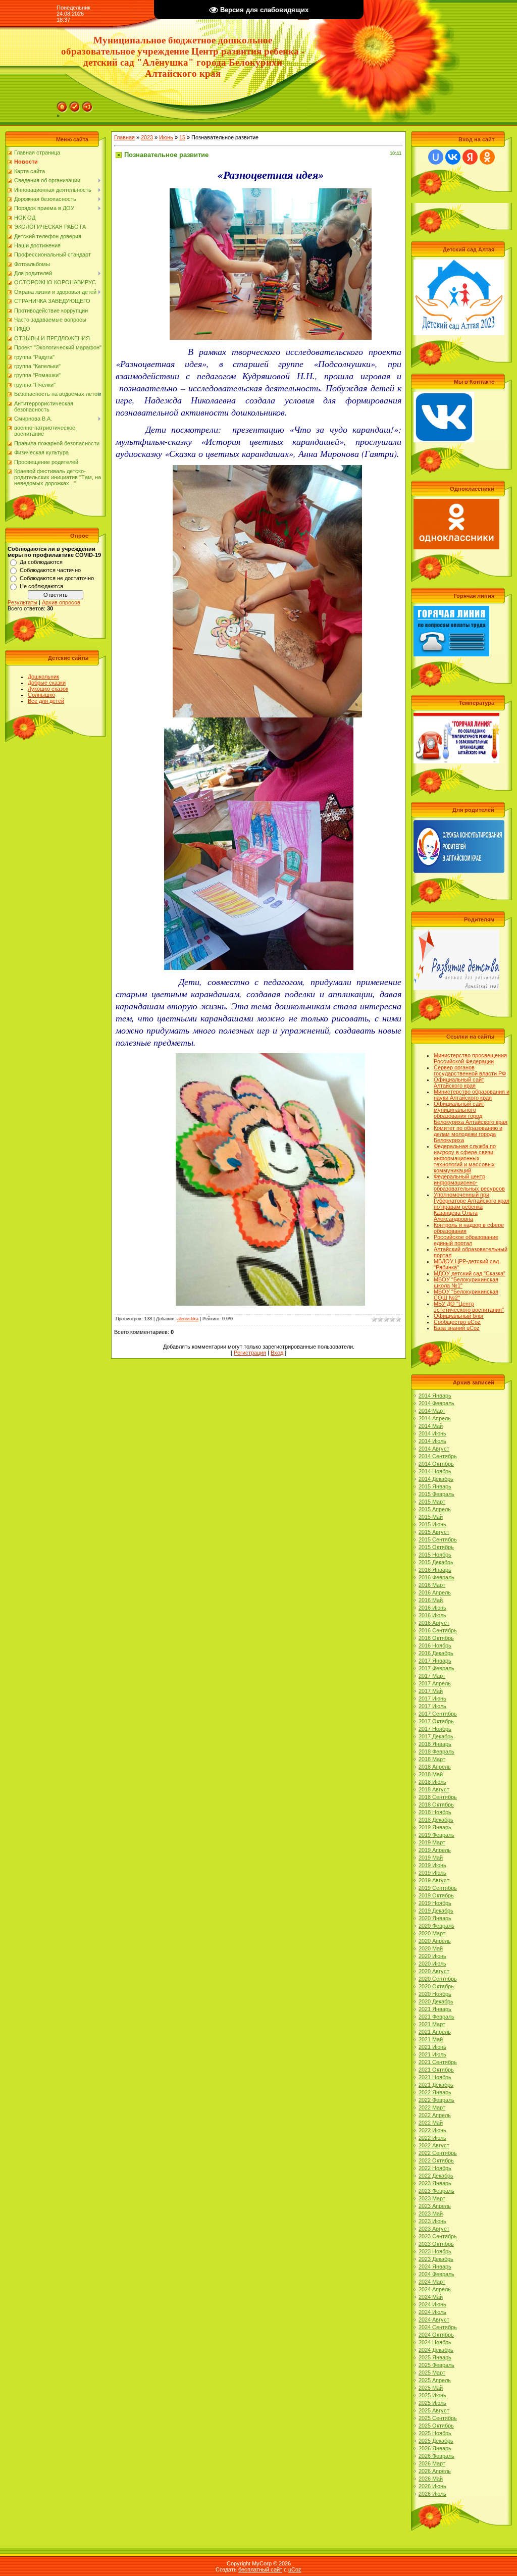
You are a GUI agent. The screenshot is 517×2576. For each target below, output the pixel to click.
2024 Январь (435, 2266)
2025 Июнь (432, 2395)
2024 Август (434, 2320)
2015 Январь (435, 1486)
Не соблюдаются (41, 586)
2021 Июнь (432, 2047)
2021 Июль (432, 2054)
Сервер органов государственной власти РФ (470, 1070)
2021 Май (431, 2039)
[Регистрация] (75, 105)
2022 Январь (435, 2092)
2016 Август (434, 1623)
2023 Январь (435, 2183)
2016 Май (431, 1600)
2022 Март (432, 2107)
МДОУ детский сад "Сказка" (470, 1273)
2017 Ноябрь (435, 1729)
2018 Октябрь (436, 1805)
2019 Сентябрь (438, 1888)
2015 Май (431, 1517)
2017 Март (432, 1676)
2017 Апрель (435, 1683)
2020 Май (431, 1948)
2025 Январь (435, 2357)
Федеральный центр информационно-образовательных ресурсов (469, 1182)
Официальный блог (459, 1316)
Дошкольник (43, 677)
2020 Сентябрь (438, 1979)
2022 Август (434, 2145)
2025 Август (434, 2410)
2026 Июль (432, 2494)
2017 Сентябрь (438, 1714)
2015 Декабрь (436, 1562)
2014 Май (431, 1426)
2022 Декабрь (436, 2176)
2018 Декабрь (436, 1820)
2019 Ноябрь (435, 1903)
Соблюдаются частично (50, 570)
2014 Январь (435, 1396)
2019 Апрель (435, 1850)
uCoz (295, 2569)
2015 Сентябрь (438, 1539)
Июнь (166, 137)
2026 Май (431, 2479)
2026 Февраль (436, 2456)
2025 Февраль (436, 2365)
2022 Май (431, 2123)
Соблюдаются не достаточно (57, 578)
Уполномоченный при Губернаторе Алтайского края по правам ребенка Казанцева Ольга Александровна (472, 1207)
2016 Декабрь (436, 1653)
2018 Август (434, 1789)
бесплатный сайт (260, 2569)
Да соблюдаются (41, 562)
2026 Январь (435, 2448)
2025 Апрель (435, 2380)
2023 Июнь (432, 2221)
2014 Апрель (435, 1418)
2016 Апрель (435, 1592)
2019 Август (434, 1880)
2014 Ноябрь (435, 1471)
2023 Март (432, 2198)
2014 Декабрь (436, 1479)
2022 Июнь (432, 2130)
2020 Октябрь (436, 1986)
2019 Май (431, 1858)
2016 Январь (435, 1570)
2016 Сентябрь (438, 1630)
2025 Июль (432, 2403)
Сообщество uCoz (457, 1322)
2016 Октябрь (436, 1638)
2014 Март (432, 1411)
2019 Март (432, 1842)
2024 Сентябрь (438, 2327)
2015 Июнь (432, 1524)
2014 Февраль (436, 1403)
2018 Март (432, 1759)
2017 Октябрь (436, 1721)
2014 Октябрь (436, 1464)
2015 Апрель (435, 1509)
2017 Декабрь (436, 1736)
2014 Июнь (432, 1433)
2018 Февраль (436, 1751)
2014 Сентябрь (438, 1456)
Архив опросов (61, 602)
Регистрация (250, 1353)
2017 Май (431, 1691)
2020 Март (432, 1933)
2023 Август (434, 2229)
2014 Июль (432, 1441)
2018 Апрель (435, 1767)
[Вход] (87, 105)
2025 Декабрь (436, 2441)
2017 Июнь (432, 1698)
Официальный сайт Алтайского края (459, 1083)
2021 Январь (435, 2009)
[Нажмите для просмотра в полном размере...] (271, 197)
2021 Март (432, 2024)
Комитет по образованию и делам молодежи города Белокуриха (468, 1134)
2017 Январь (435, 1661)
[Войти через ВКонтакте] (453, 157)
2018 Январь (435, 1744)
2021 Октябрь (436, 2070)
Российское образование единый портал (466, 1240)
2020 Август (434, 1971)
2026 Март (432, 2463)
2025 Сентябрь (438, 2418)
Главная (124, 137)
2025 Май (431, 2388)
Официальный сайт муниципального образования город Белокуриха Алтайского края (471, 1113)
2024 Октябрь (436, 2335)
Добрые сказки (47, 683)
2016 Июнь (432, 1608)
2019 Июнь (432, 1865)
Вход (277, 1353)
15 (182, 137)
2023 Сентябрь (438, 2236)
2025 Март (432, 2373)
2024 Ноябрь (435, 2342)
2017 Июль (432, 1706)
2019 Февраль (436, 1835)
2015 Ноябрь (435, 1555)
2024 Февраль (436, 2274)
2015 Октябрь (436, 1547)
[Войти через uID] (436, 157)
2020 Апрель (435, 1941)
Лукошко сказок (48, 689)
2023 (147, 137)
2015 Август (434, 1532)
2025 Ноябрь (435, 2433)
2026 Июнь (432, 2486)
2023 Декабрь (436, 2259)
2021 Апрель (435, 2032)
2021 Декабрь (436, 2085)
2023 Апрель (435, 2206)
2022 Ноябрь (435, 2168)
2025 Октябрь (436, 2426)
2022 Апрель (435, 2115)
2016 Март (432, 1585)
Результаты (22, 602)
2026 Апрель (435, 2471)
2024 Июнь (432, 2304)
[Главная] (62, 105)
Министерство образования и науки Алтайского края (472, 1095)
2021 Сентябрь (438, 2062)
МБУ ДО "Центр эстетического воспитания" (469, 1307)
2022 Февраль (436, 2100)
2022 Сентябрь (438, 2153)
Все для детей (46, 701)
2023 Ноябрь (435, 2251)
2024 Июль (432, 2312)
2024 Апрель (435, 2289)
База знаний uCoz (457, 1328)
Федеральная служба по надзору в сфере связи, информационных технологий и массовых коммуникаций (465, 1158)
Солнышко (41, 695)
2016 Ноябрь (435, 1645)
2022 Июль (432, 2138)
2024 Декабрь (436, 2350)
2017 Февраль (436, 1668)
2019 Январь (435, 1827)
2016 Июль (432, 1615)
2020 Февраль (436, 1926)
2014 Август (434, 1449)
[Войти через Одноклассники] (487, 157)
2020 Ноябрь (435, 1994)
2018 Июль (432, 1782)
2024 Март (432, 2282)
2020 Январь (435, 1918)
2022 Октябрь (436, 2160)
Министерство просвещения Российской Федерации (470, 1058)
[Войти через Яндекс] (470, 157)
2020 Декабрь (436, 2001)
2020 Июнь (432, 1956)
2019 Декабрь (436, 1911)
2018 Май (431, 1774)
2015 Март (432, 1502)
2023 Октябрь (436, 2244)
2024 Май (431, 2297)
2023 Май (431, 2213)
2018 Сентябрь (438, 1797)
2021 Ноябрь (435, 2077)
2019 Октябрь (436, 1895)
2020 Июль (432, 1964)
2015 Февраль (436, 1494)
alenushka (188, 1319)
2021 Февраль (436, 2017)
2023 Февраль (436, 2191)
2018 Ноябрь (435, 1812)
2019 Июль (432, 1873)
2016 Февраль (436, 1577)
